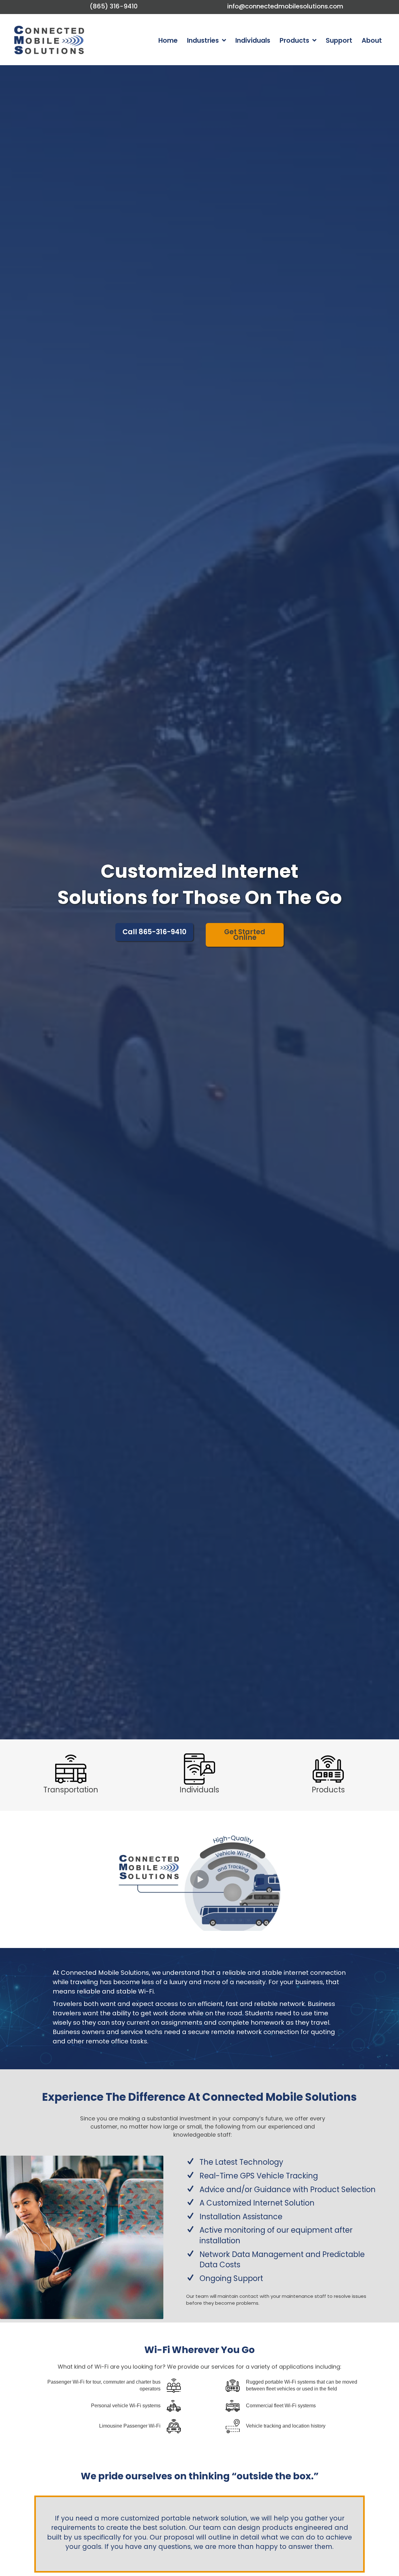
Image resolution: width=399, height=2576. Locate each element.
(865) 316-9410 (114, 6)
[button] (199, 1879)
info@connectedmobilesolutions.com (285, 6)
